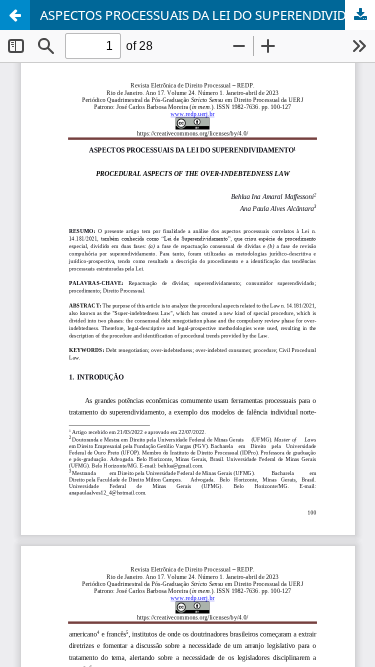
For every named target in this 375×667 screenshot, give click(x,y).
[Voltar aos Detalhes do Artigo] (15, 15)
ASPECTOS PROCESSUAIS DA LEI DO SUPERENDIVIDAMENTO (207, 15)
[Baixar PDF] (360, 15)
